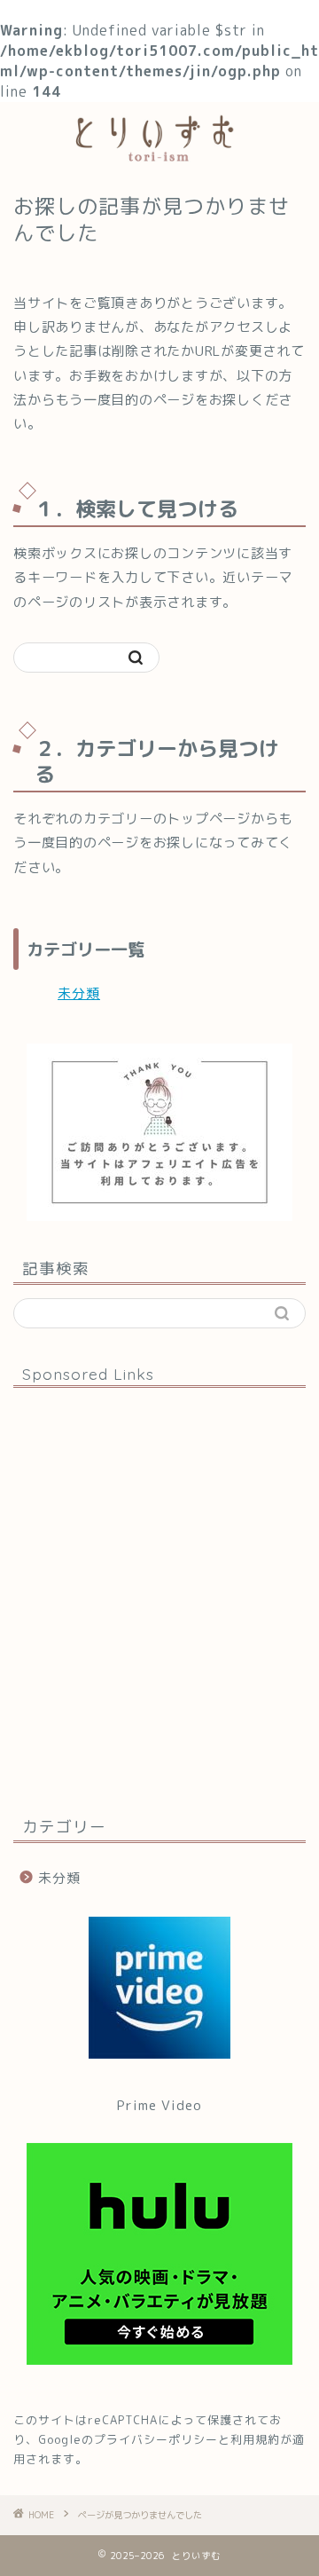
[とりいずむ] (159, 154)
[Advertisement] (159, 1600)
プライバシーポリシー (156, 2439)
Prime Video (159, 2105)
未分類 (79, 993)
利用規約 (255, 2439)
